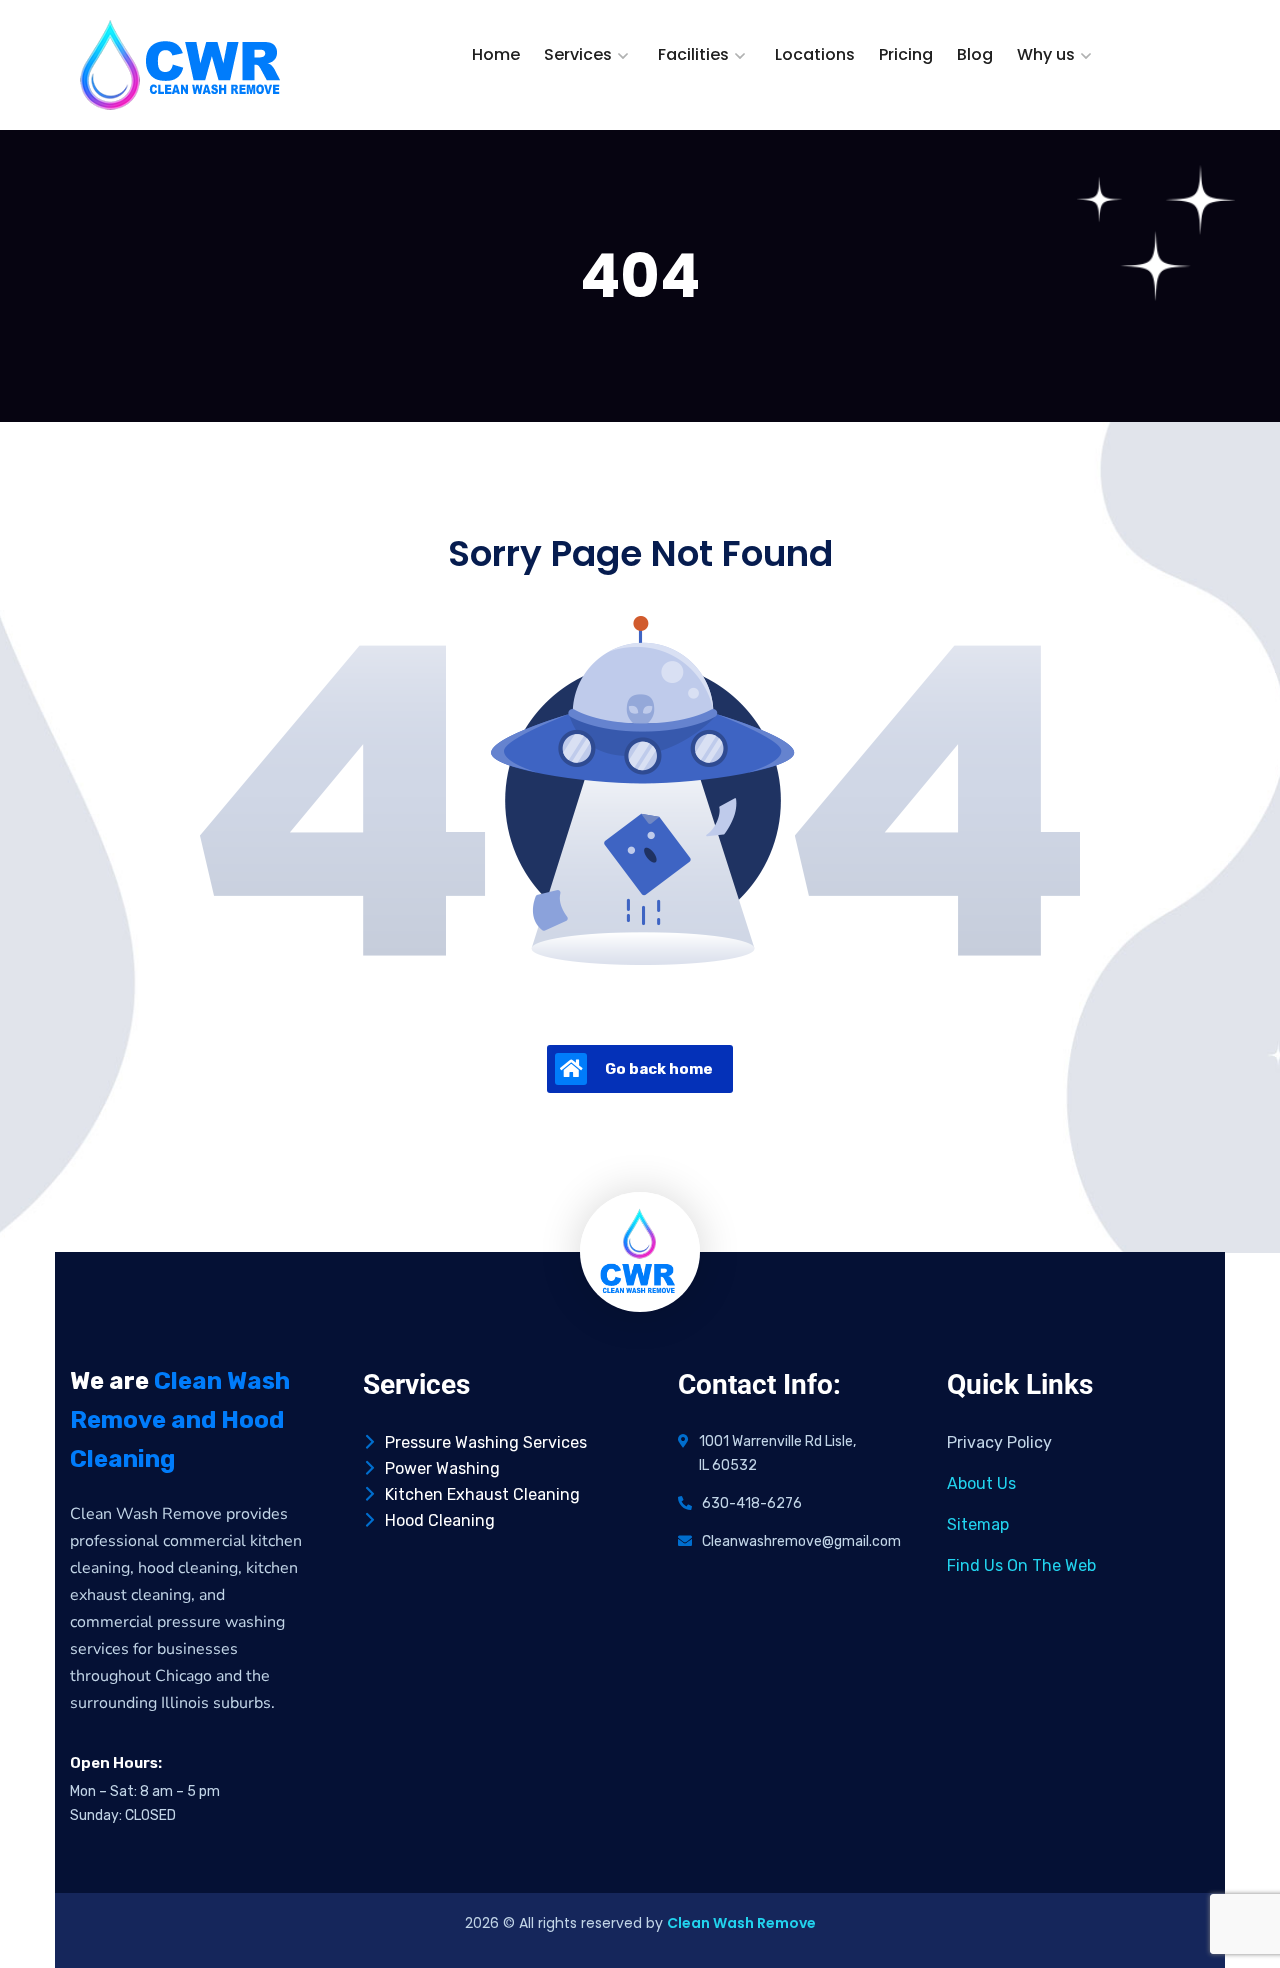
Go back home (659, 1069)
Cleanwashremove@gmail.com (801, 1541)
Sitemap (978, 1524)
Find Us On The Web (1021, 1565)
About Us (981, 1483)
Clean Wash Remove (741, 1923)
